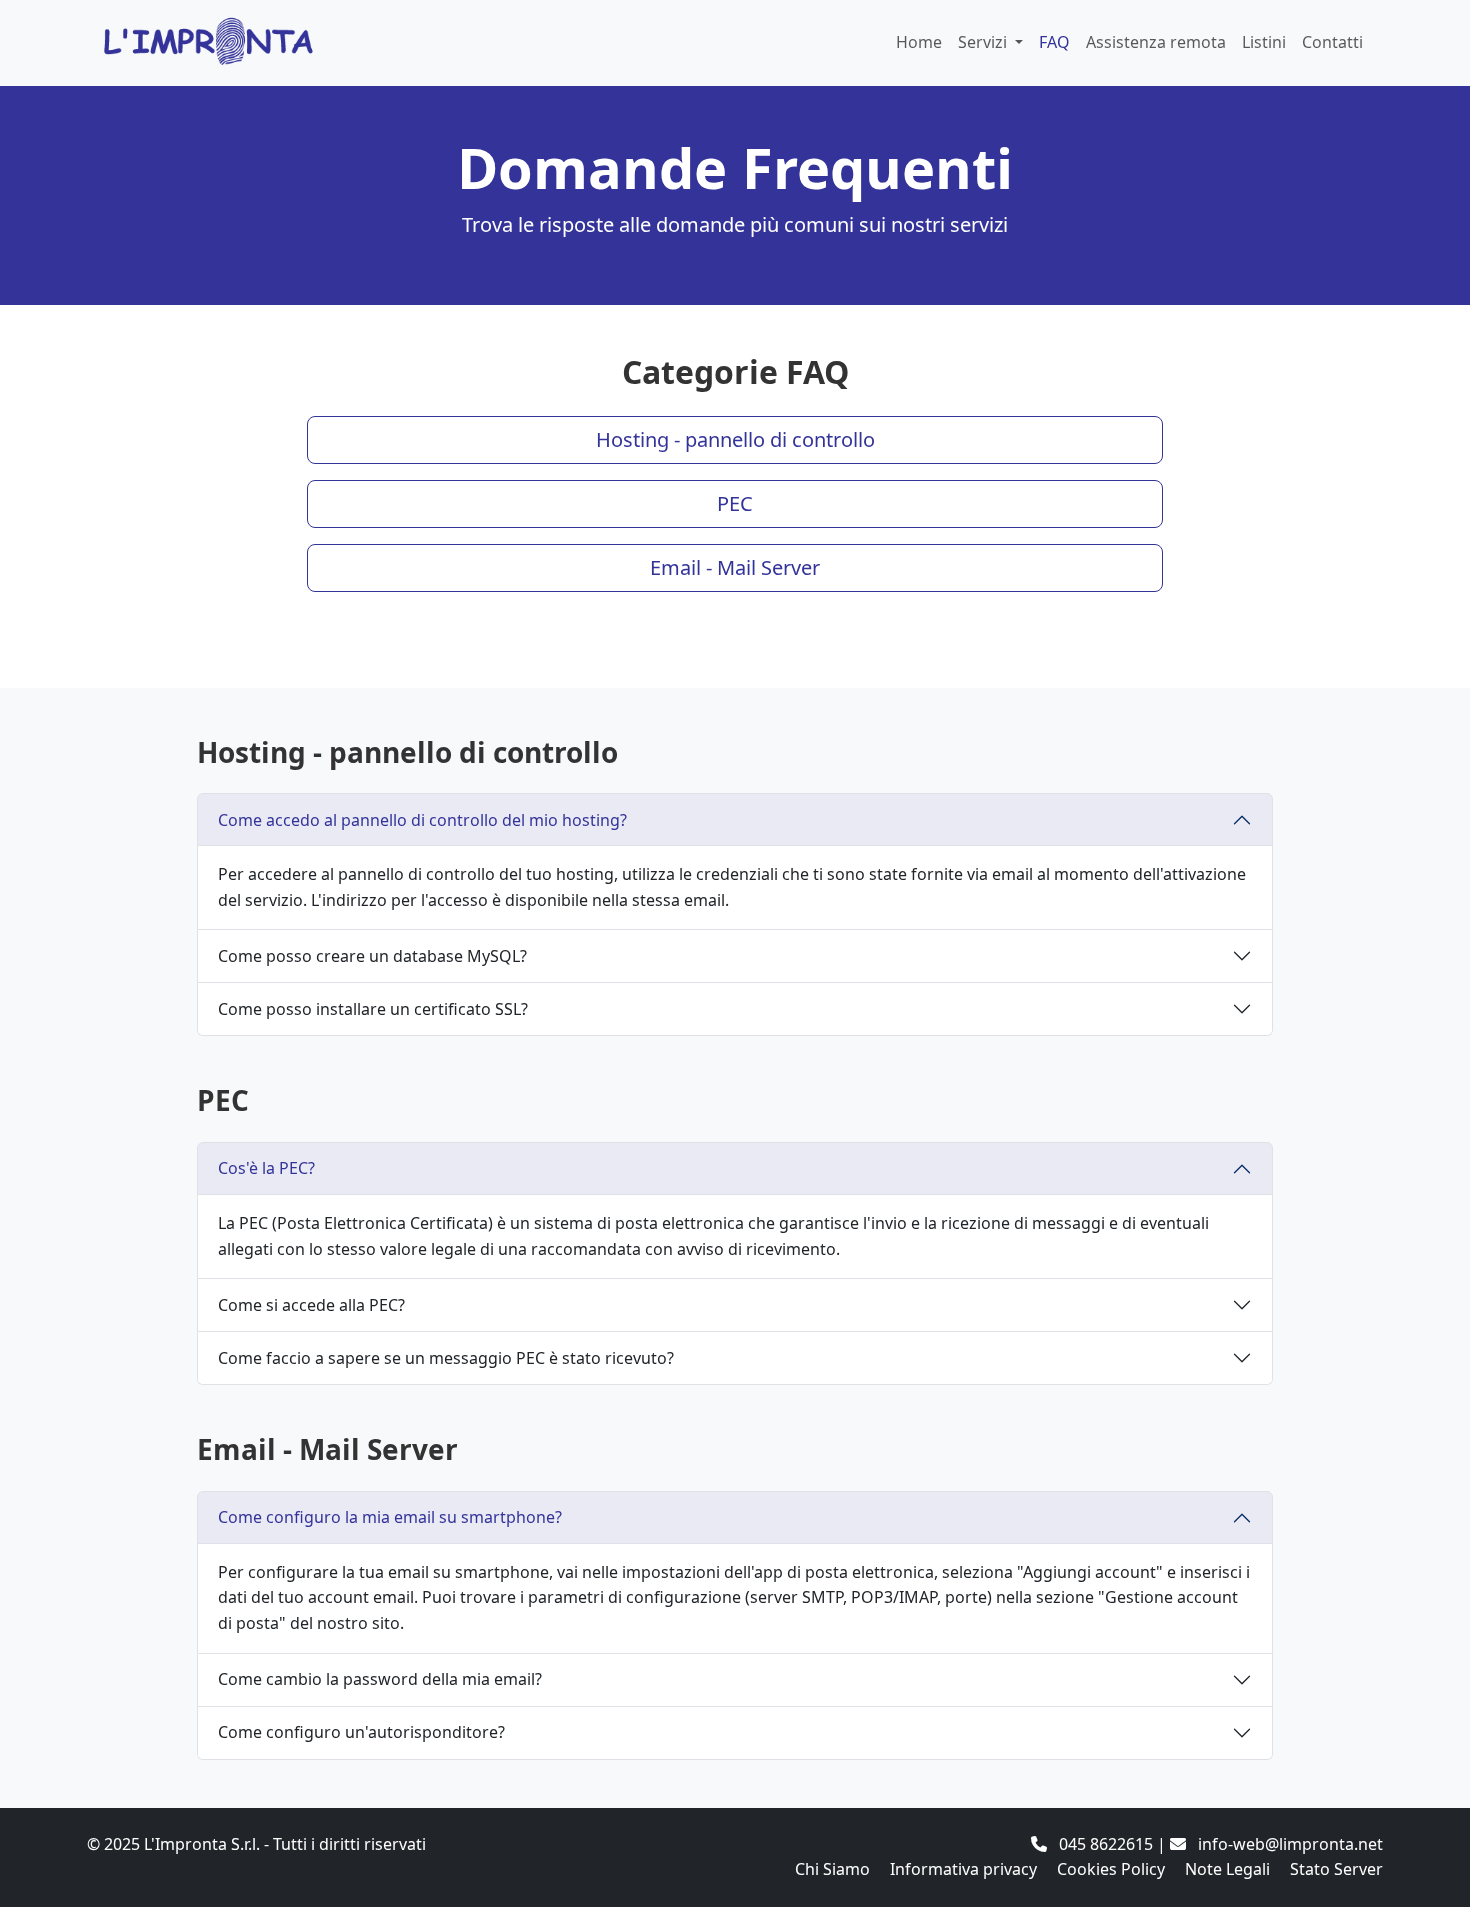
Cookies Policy (1111, 1869)
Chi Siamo (832, 1869)
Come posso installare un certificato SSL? (373, 1009)
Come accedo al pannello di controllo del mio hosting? (422, 820)
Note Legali (1227, 1869)
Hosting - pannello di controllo (735, 439)
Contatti (1332, 42)
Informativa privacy (963, 1869)
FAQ (1054, 42)
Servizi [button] (984, 42)
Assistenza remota (1156, 42)
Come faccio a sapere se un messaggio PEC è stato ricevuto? (446, 1358)
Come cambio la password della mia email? (380, 1679)
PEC (735, 503)
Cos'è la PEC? (266, 1168)
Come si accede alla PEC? (311, 1305)
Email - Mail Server (735, 567)
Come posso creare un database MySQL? (372, 956)
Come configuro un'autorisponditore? (361, 1732)
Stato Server (1336, 1869)
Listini (1264, 42)
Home (919, 42)
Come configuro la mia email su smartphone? (390, 1517)
